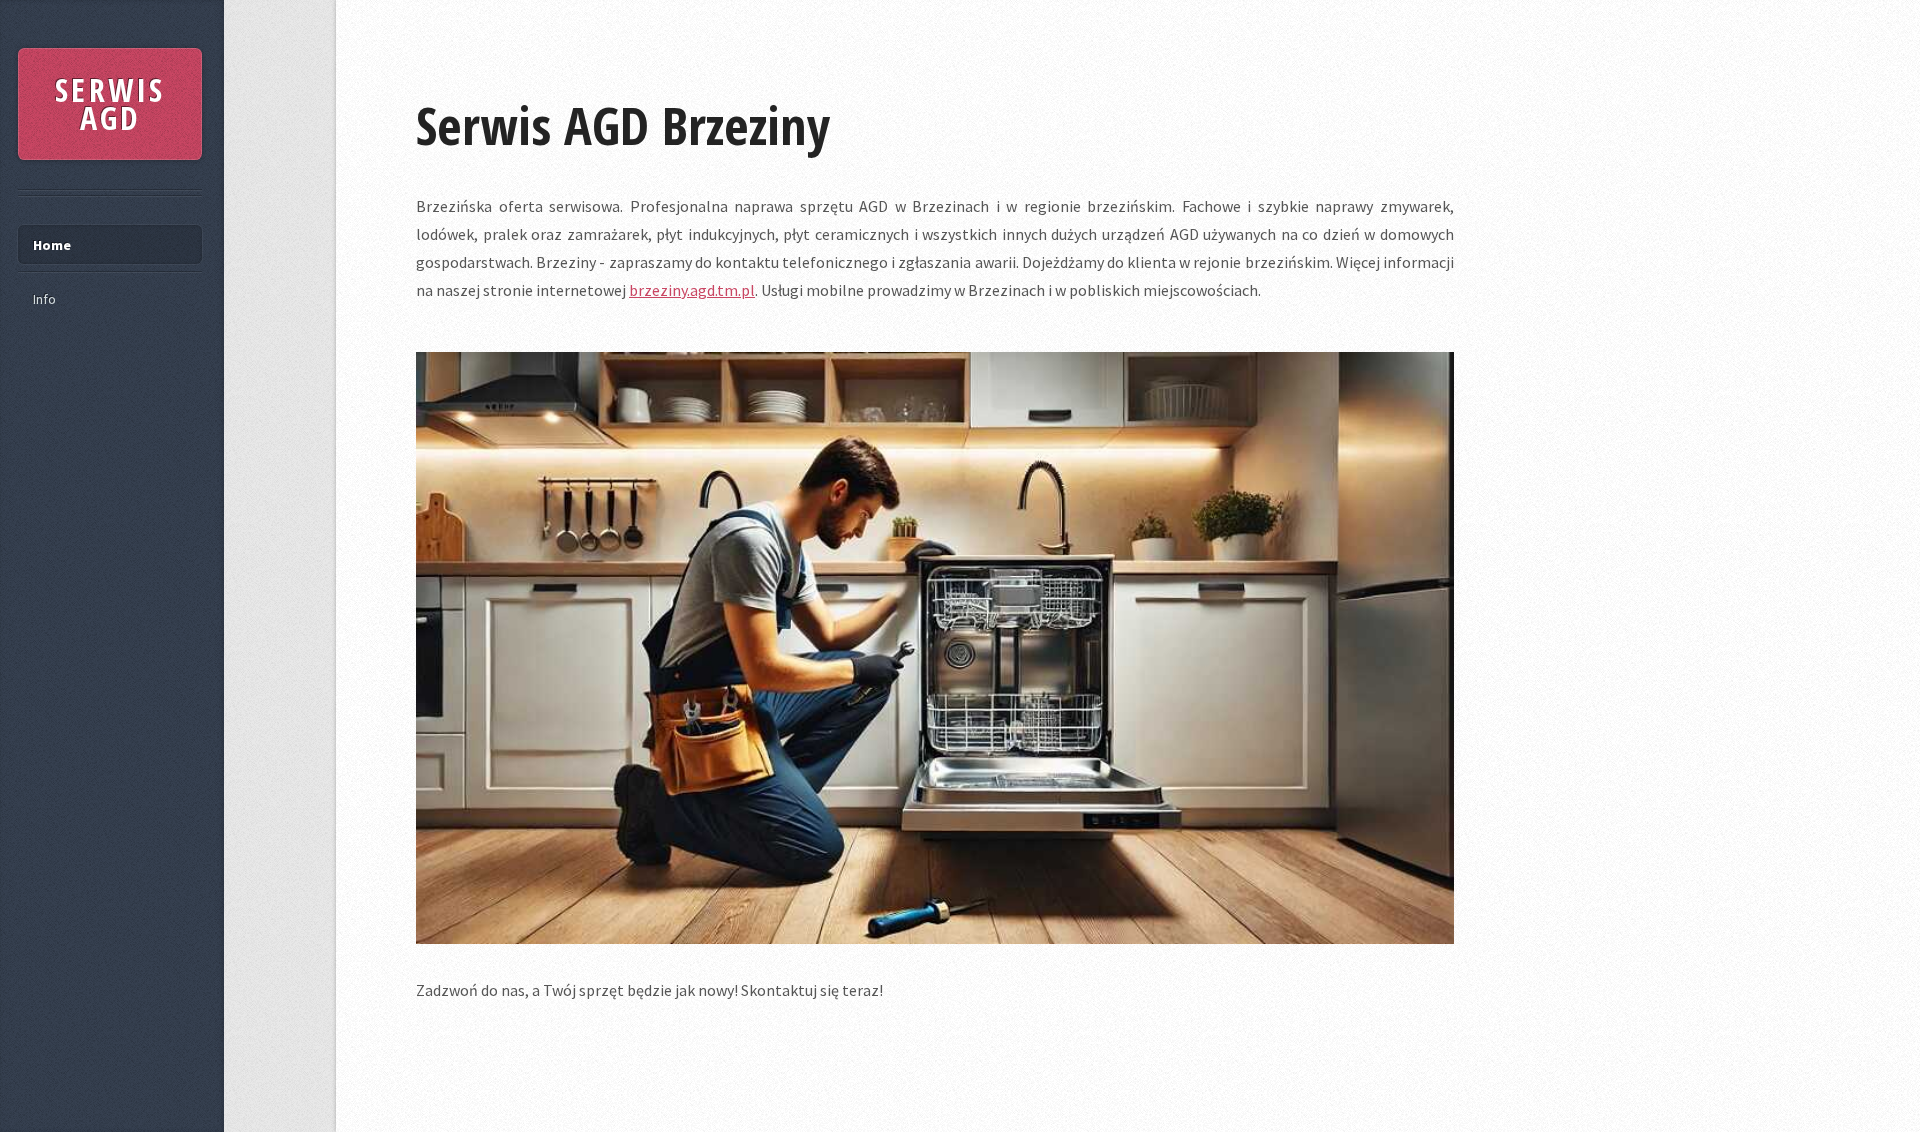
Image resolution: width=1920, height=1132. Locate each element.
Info (44, 299)
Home (52, 245)
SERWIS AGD (110, 103)
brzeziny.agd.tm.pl (692, 290)
